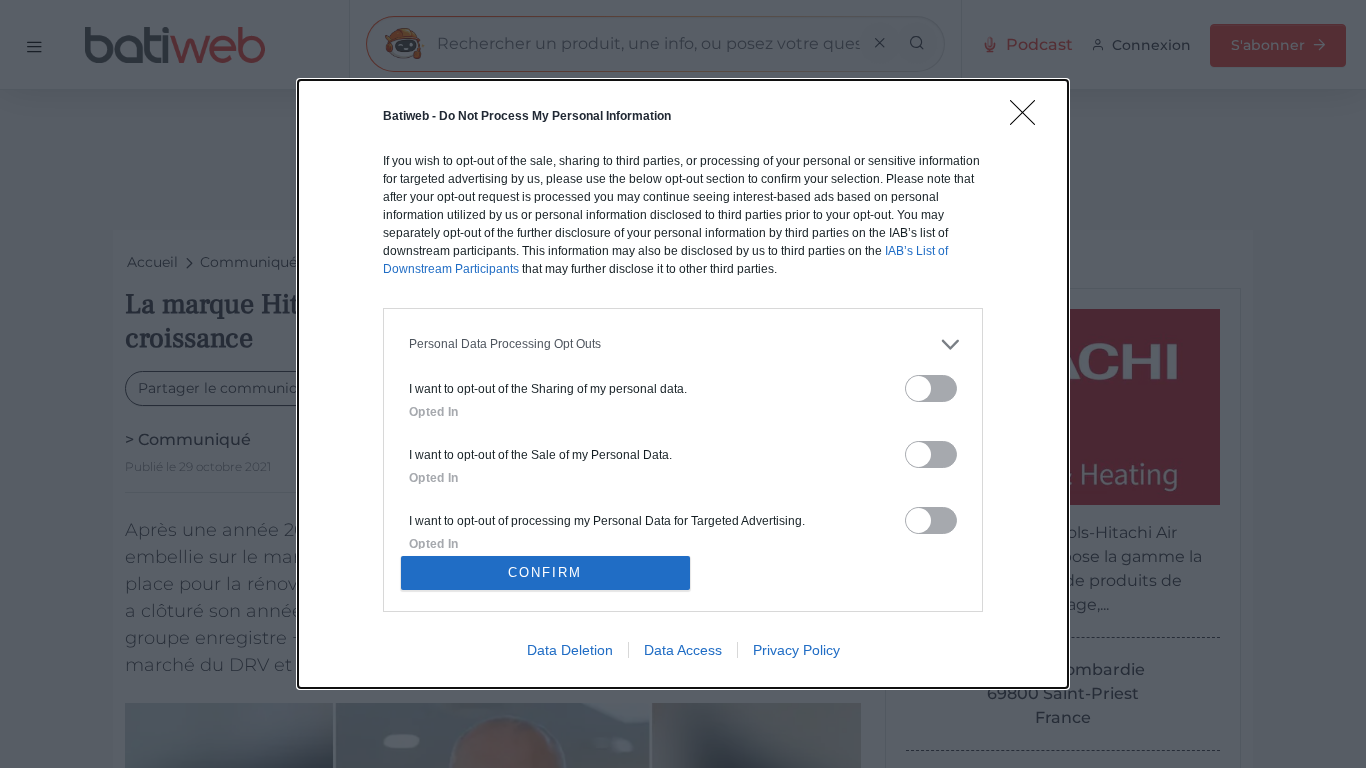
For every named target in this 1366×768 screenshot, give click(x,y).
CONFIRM (545, 572)
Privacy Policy (796, 650)
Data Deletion (570, 650)
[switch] (931, 388)
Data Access (683, 650)
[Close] (1029, 119)
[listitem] (683, 344)
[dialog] (683, 384)
